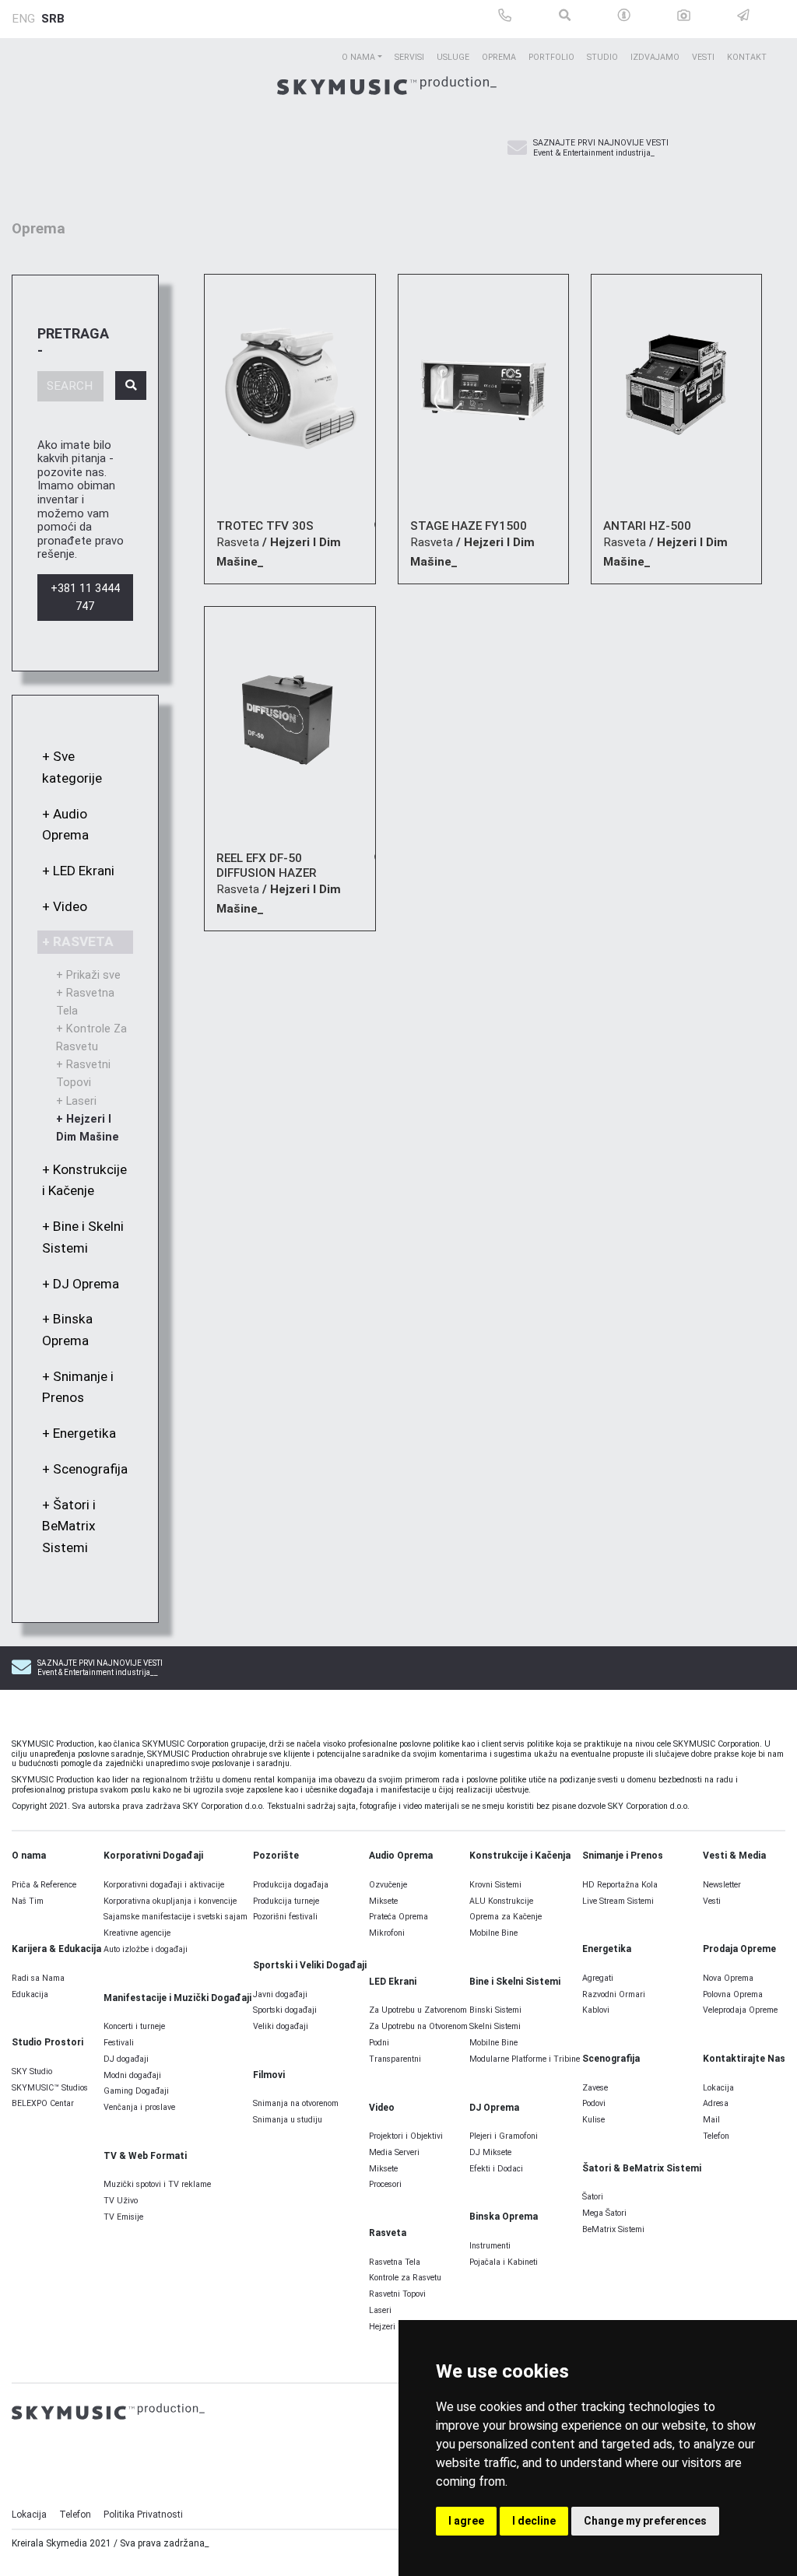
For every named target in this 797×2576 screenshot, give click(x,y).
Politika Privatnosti (143, 2515)
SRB (53, 19)
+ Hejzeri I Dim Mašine (88, 1128)
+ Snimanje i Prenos (78, 1387)
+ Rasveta (78, 941)
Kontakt (747, 57)
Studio (602, 57)
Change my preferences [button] (645, 2521)
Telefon (75, 2515)
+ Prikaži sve (88, 975)
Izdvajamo (655, 57)
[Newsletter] (517, 149)
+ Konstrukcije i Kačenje (84, 1180)
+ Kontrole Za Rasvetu (91, 1038)
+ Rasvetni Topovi (83, 1074)
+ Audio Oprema (65, 825)
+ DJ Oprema (81, 1284)
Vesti (703, 57)
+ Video (65, 906)
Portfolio (551, 57)
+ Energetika (79, 1433)
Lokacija (29, 2515)
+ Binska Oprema (67, 1330)
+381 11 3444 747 (85, 598)
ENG (23, 19)
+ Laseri (76, 1101)
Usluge (453, 57)
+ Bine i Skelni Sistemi (83, 1237)
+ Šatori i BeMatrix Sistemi (69, 1526)
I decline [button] (534, 2521)
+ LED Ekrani (78, 871)
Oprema (499, 57)
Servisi (409, 57)
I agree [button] (466, 2521)
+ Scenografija (85, 1469)
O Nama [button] (358, 57)
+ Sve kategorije (72, 767)
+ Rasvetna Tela (85, 1002)
